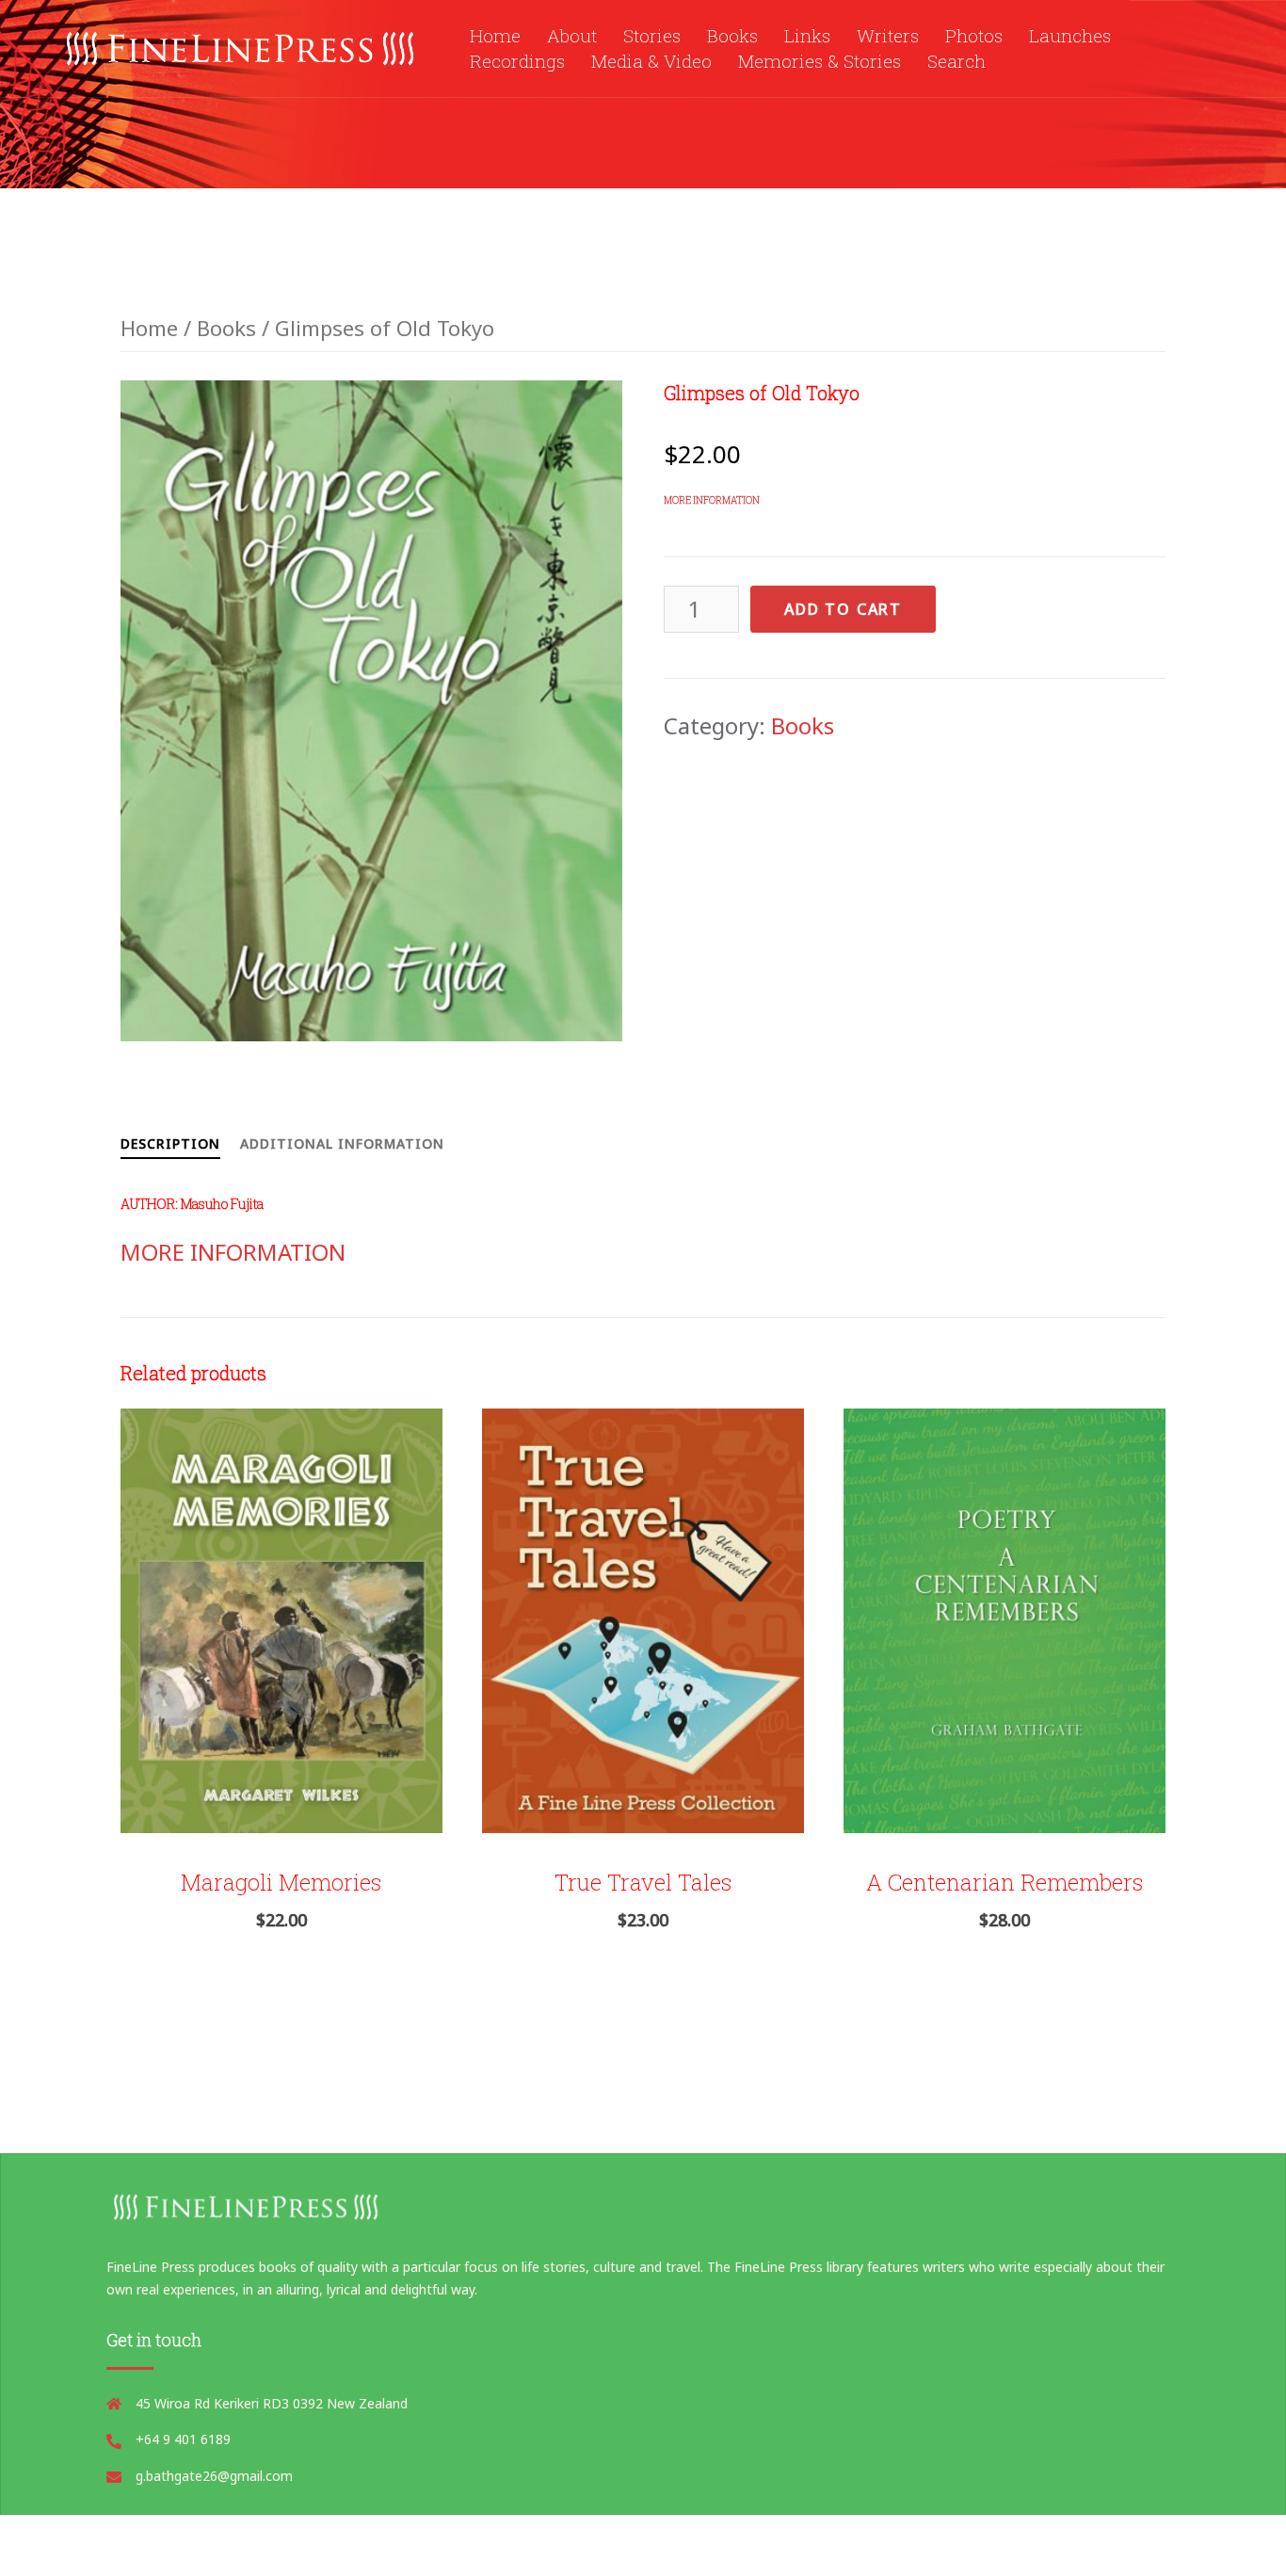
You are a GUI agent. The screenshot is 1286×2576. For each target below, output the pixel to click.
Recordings (517, 61)
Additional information (342, 1143)
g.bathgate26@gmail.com (214, 2476)
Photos (974, 35)
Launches (1070, 35)
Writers (888, 35)
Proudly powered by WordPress (270, 2545)
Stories (652, 35)
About (572, 35)
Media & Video (651, 61)
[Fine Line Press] (242, 46)
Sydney (580, 2545)
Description (170, 1143)
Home (495, 35)
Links (807, 35)
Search (956, 61)
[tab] (170, 1140)
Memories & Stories (820, 61)
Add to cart (843, 609)
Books (732, 35)
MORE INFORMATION (712, 500)
